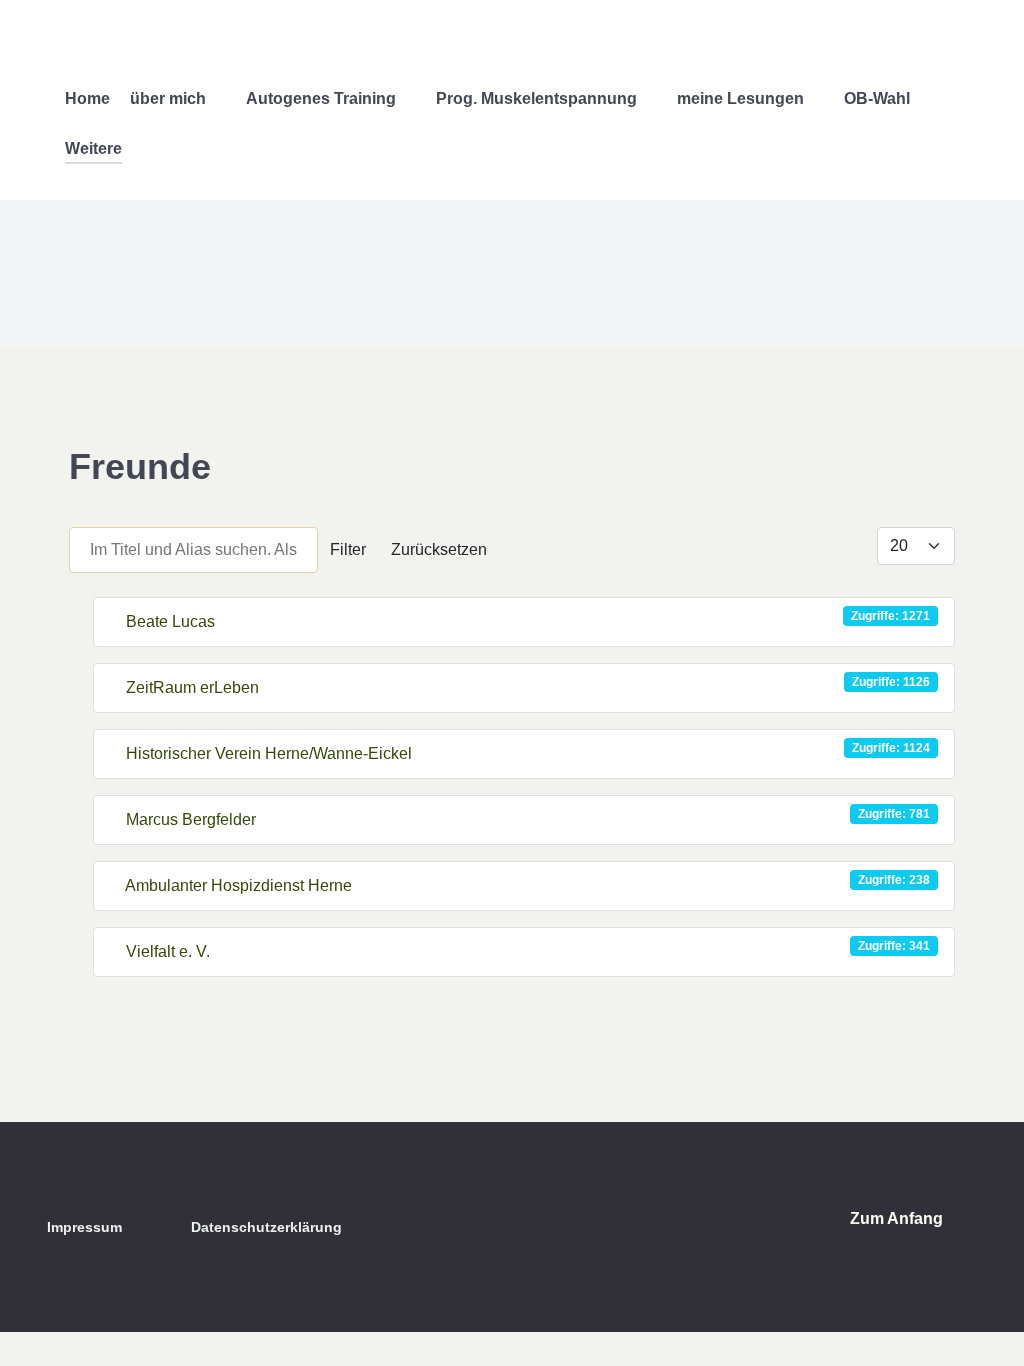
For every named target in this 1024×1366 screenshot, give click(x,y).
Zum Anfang (898, 1218)
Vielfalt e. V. (168, 951)
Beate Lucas (170, 621)
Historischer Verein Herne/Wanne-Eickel (269, 753)
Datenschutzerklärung (266, 1227)
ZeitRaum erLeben (192, 687)
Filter (348, 549)
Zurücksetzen (439, 549)
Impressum (84, 1227)
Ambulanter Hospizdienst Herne (238, 885)
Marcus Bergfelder (191, 819)
